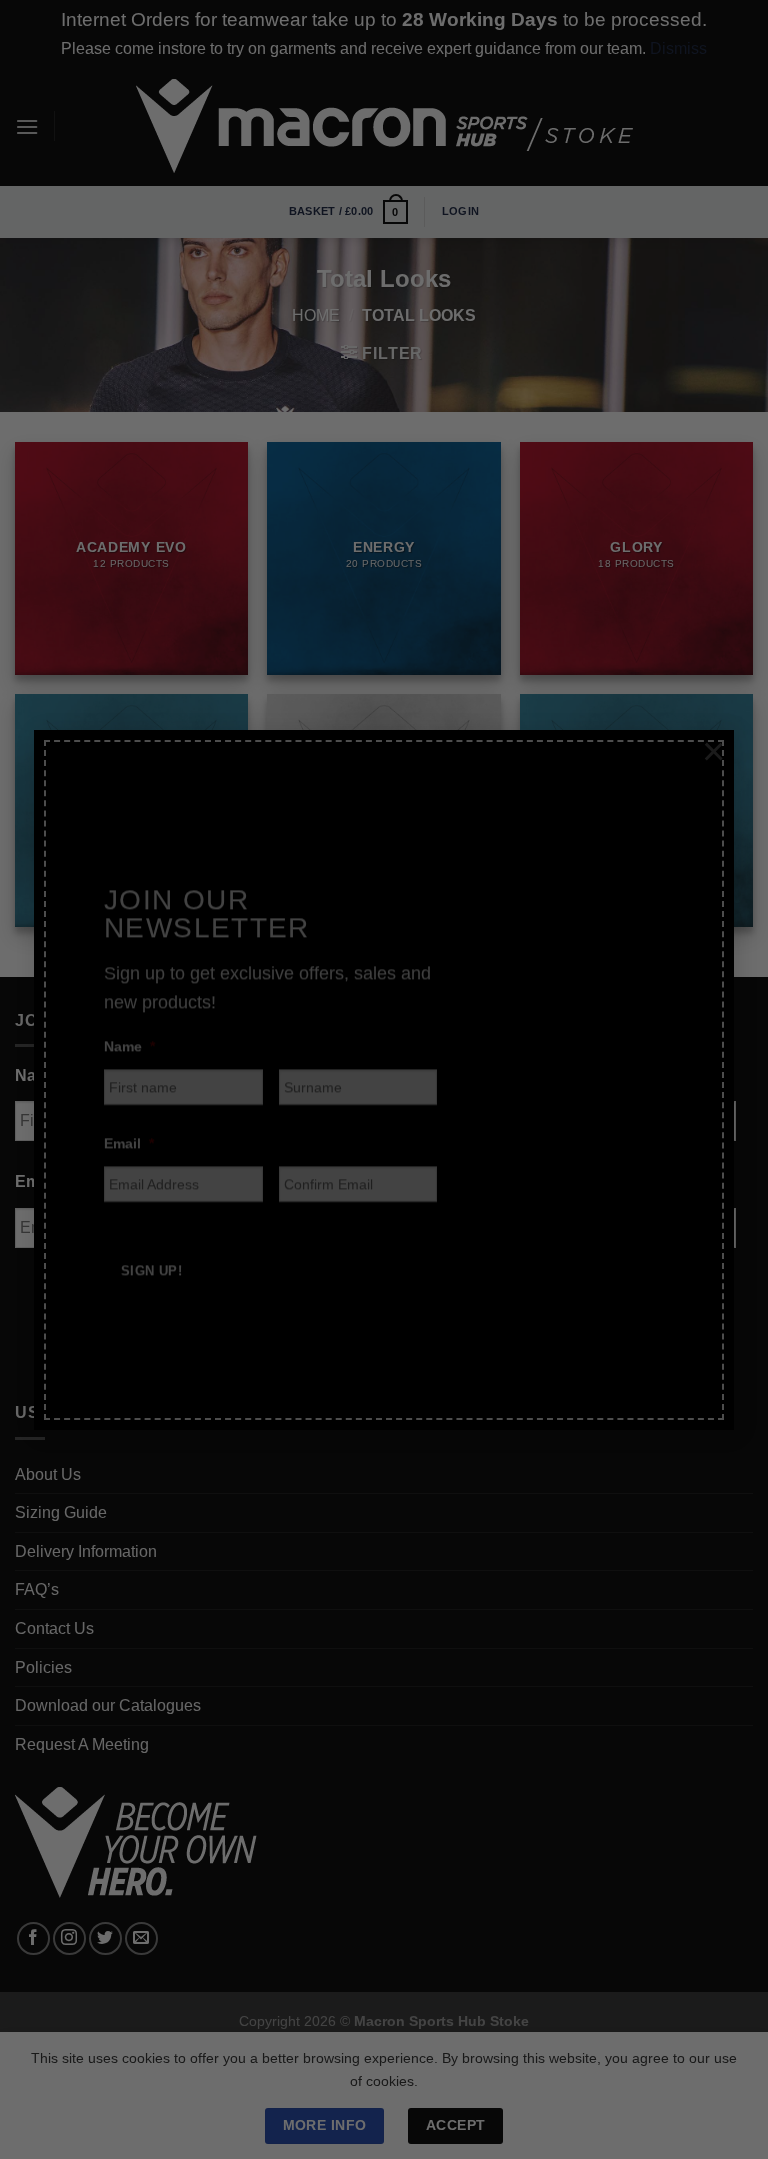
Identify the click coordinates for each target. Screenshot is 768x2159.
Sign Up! (151, 1251)
